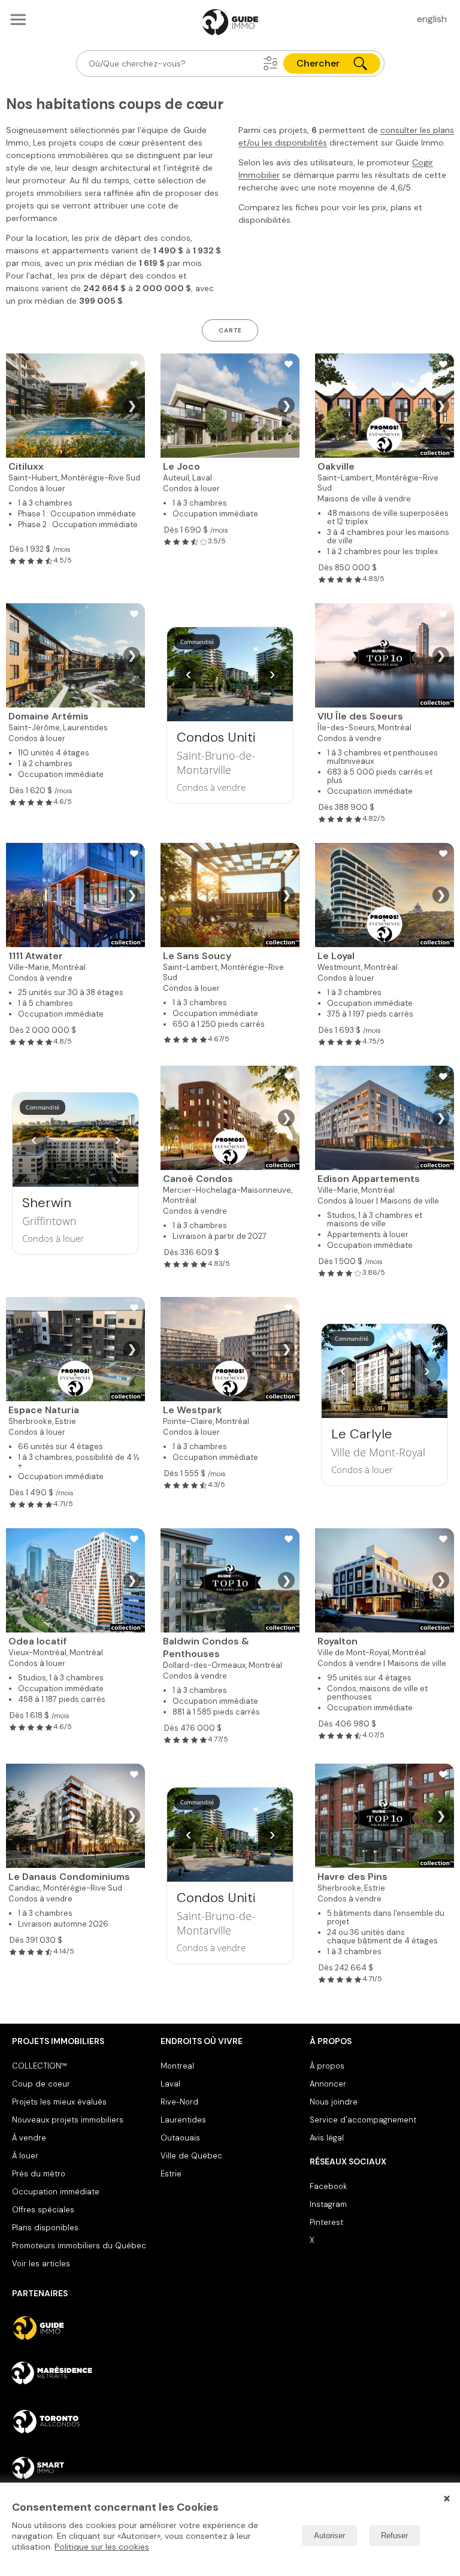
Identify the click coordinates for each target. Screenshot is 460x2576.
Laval (170, 2084)
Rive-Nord (179, 2102)
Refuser (394, 2536)
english (432, 19)
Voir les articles (41, 2264)
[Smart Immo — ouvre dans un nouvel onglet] (81, 2468)
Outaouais (180, 2138)
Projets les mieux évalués (59, 2102)
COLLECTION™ (40, 2066)
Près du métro (39, 2174)
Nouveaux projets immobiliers (68, 2120)
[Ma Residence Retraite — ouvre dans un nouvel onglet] (81, 2375)
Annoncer (328, 2084)
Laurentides (183, 2120)
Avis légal (327, 2138)
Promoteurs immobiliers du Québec (79, 2246)
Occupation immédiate (56, 2192)
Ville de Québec (191, 2156)
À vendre (29, 2138)
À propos (327, 2066)
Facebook (328, 2186)
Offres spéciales (43, 2210)
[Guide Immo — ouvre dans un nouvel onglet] (81, 2328)
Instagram (328, 2204)
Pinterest (326, 2222)
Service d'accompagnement (363, 2120)
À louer (25, 2156)
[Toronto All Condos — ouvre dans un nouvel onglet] (81, 2421)
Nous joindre (334, 2102)
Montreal (177, 2066)
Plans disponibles (45, 2228)
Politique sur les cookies (102, 2547)
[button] (271, 64)
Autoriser (329, 2536)
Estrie (171, 2174)
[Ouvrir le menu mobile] (18, 19)
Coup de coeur (41, 2084)
